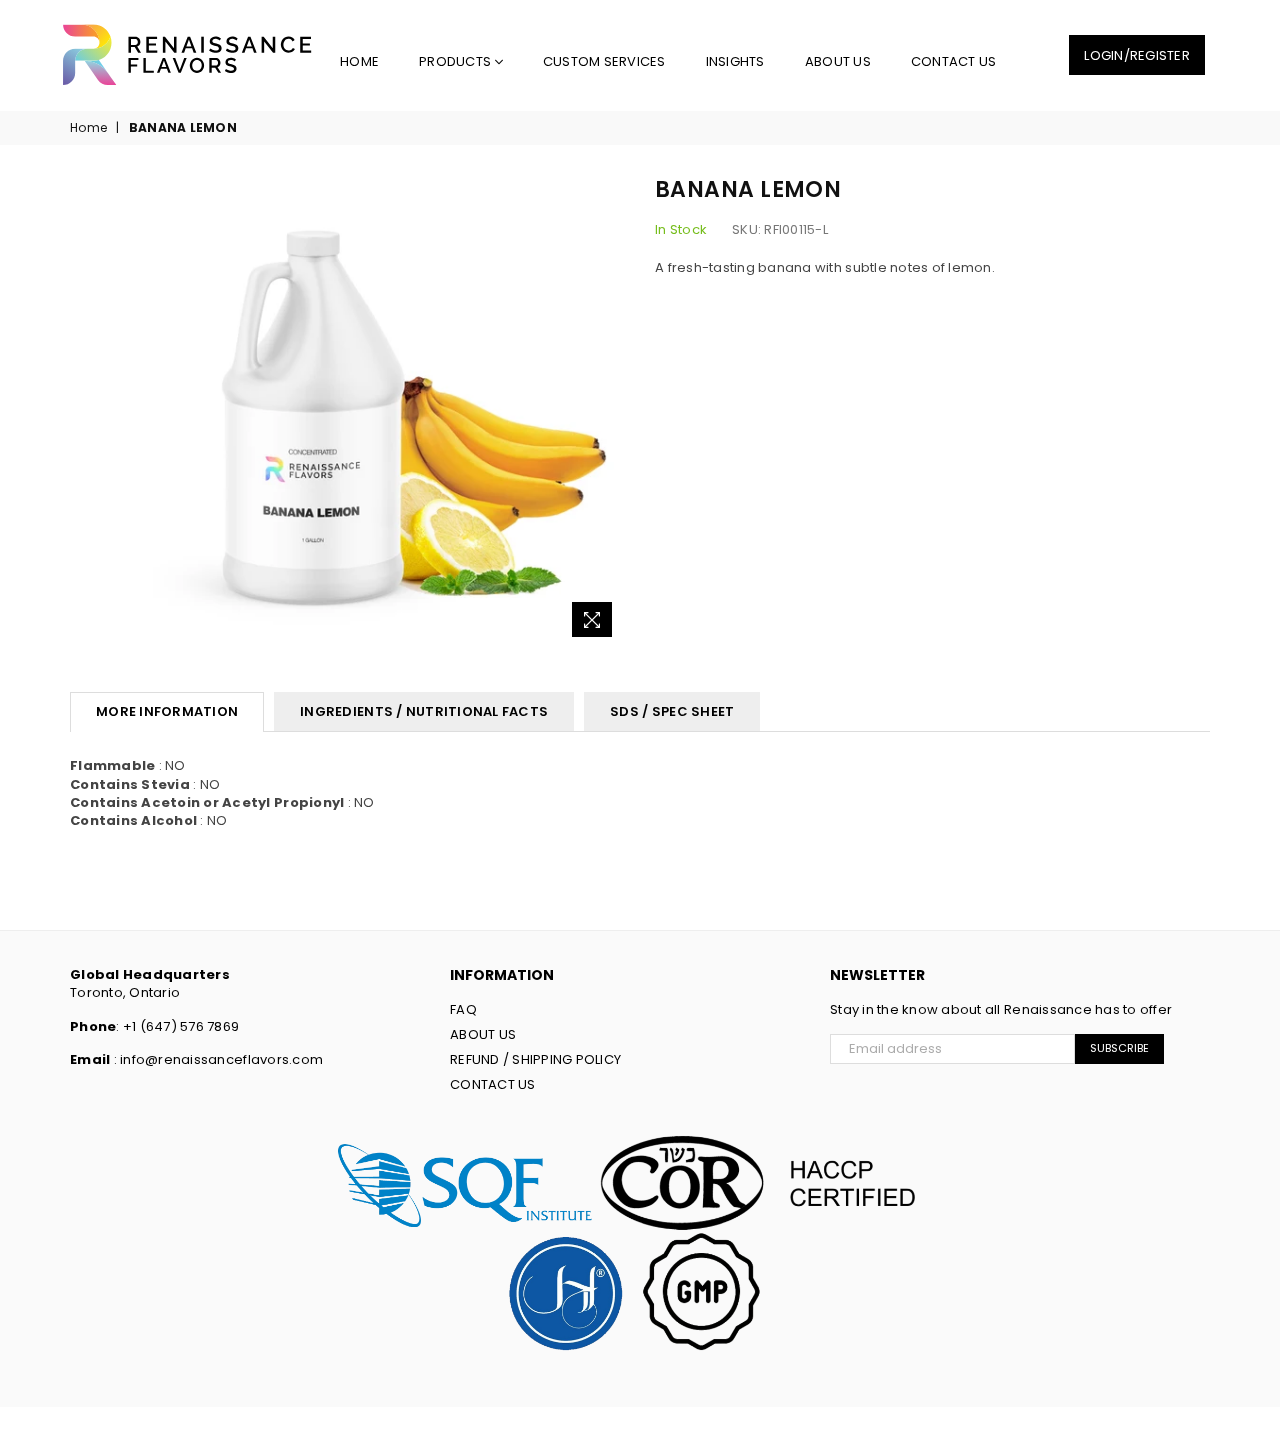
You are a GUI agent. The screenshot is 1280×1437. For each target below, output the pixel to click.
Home (359, 61)
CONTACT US (954, 61)
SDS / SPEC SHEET (672, 711)
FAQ (463, 1009)
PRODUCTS (456, 61)
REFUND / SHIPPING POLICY (535, 1059)
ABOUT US (838, 61)
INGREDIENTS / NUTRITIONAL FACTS (424, 711)
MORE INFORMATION (167, 711)
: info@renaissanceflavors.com (216, 1059)
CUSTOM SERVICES (604, 61)
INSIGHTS (735, 61)
